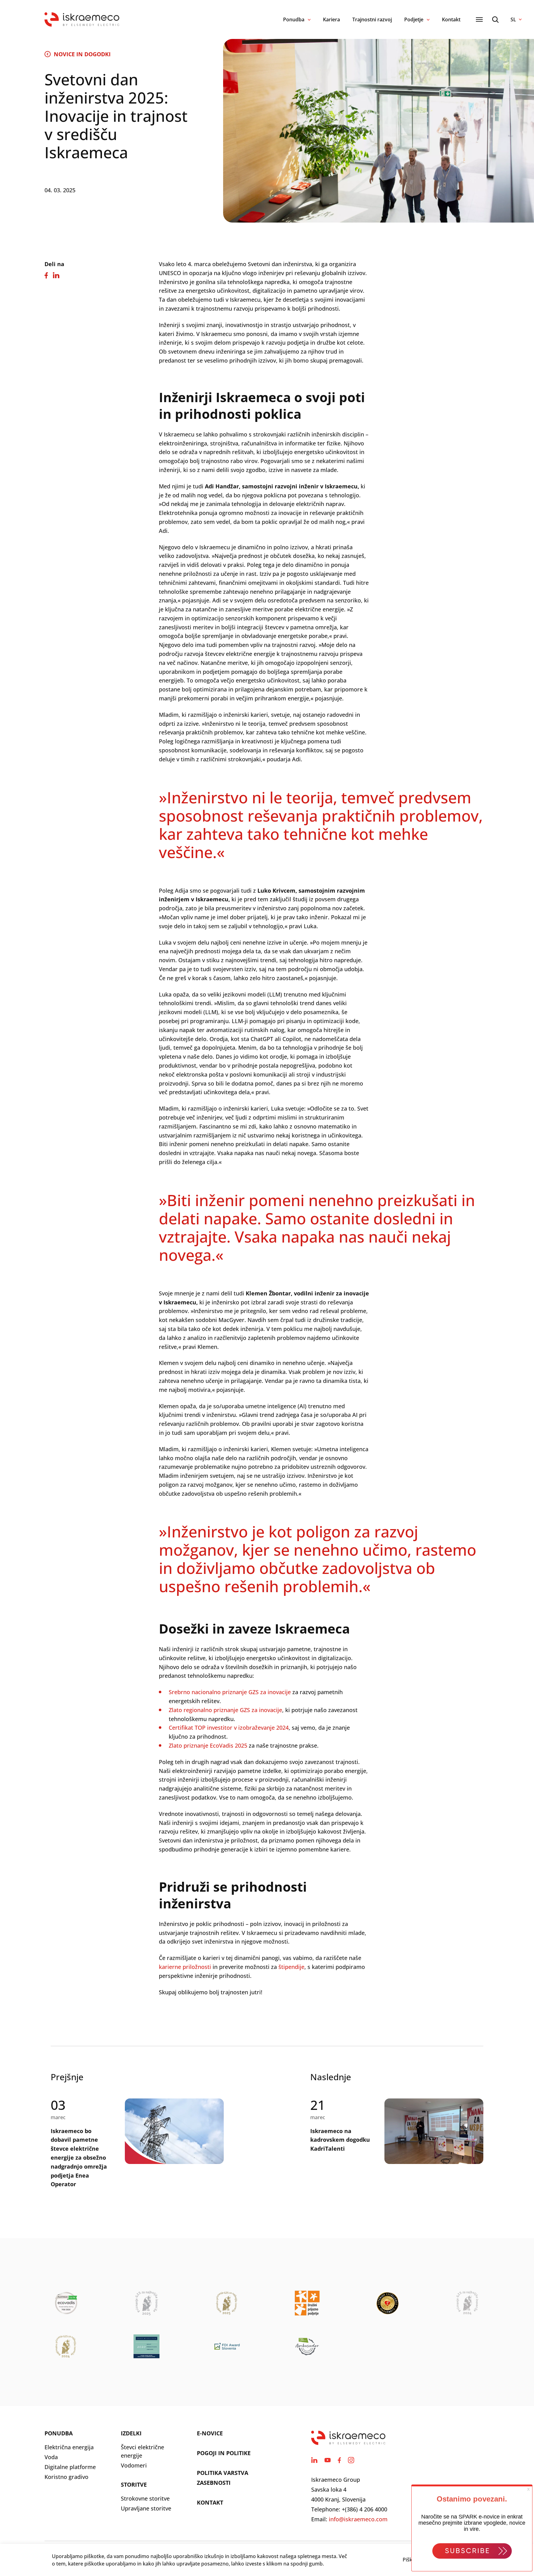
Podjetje (414, 19)
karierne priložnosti (185, 1967)
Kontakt (451, 19)
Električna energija (69, 2447)
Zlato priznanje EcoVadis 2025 (208, 1745)
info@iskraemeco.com (358, 2519)
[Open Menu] (479, 19)
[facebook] (339, 2460)
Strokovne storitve (145, 2498)
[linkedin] (314, 2460)
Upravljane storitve (146, 2508)
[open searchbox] (495, 20)
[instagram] (351, 2460)
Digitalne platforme (70, 2467)
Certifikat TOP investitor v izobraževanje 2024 (229, 1728)
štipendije (291, 1967)
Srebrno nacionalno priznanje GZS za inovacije (230, 1692)
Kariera (331, 19)
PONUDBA (59, 2433)
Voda (51, 2457)
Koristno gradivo (66, 2477)
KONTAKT (210, 2502)
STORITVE (134, 2485)
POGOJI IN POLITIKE (224, 2453)
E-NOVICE (210, 2433)
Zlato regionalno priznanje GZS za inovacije (225, 1710)
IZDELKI (131, 2433)
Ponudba (294, 19)
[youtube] (328, 2460)
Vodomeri (134, 2465)
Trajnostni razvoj (372, 19)
